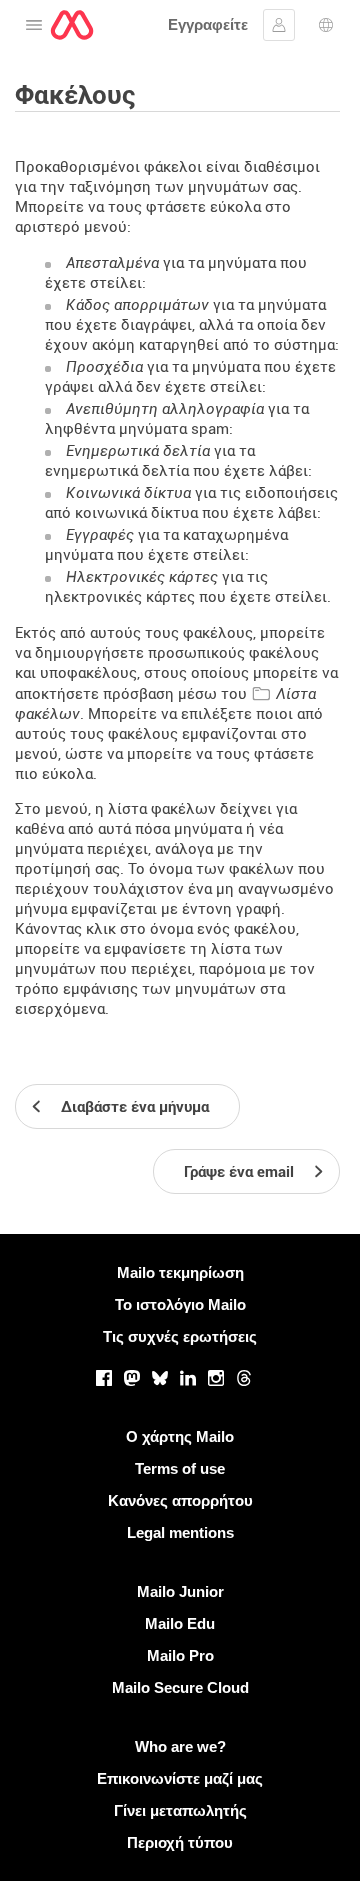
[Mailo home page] (72, 25)
